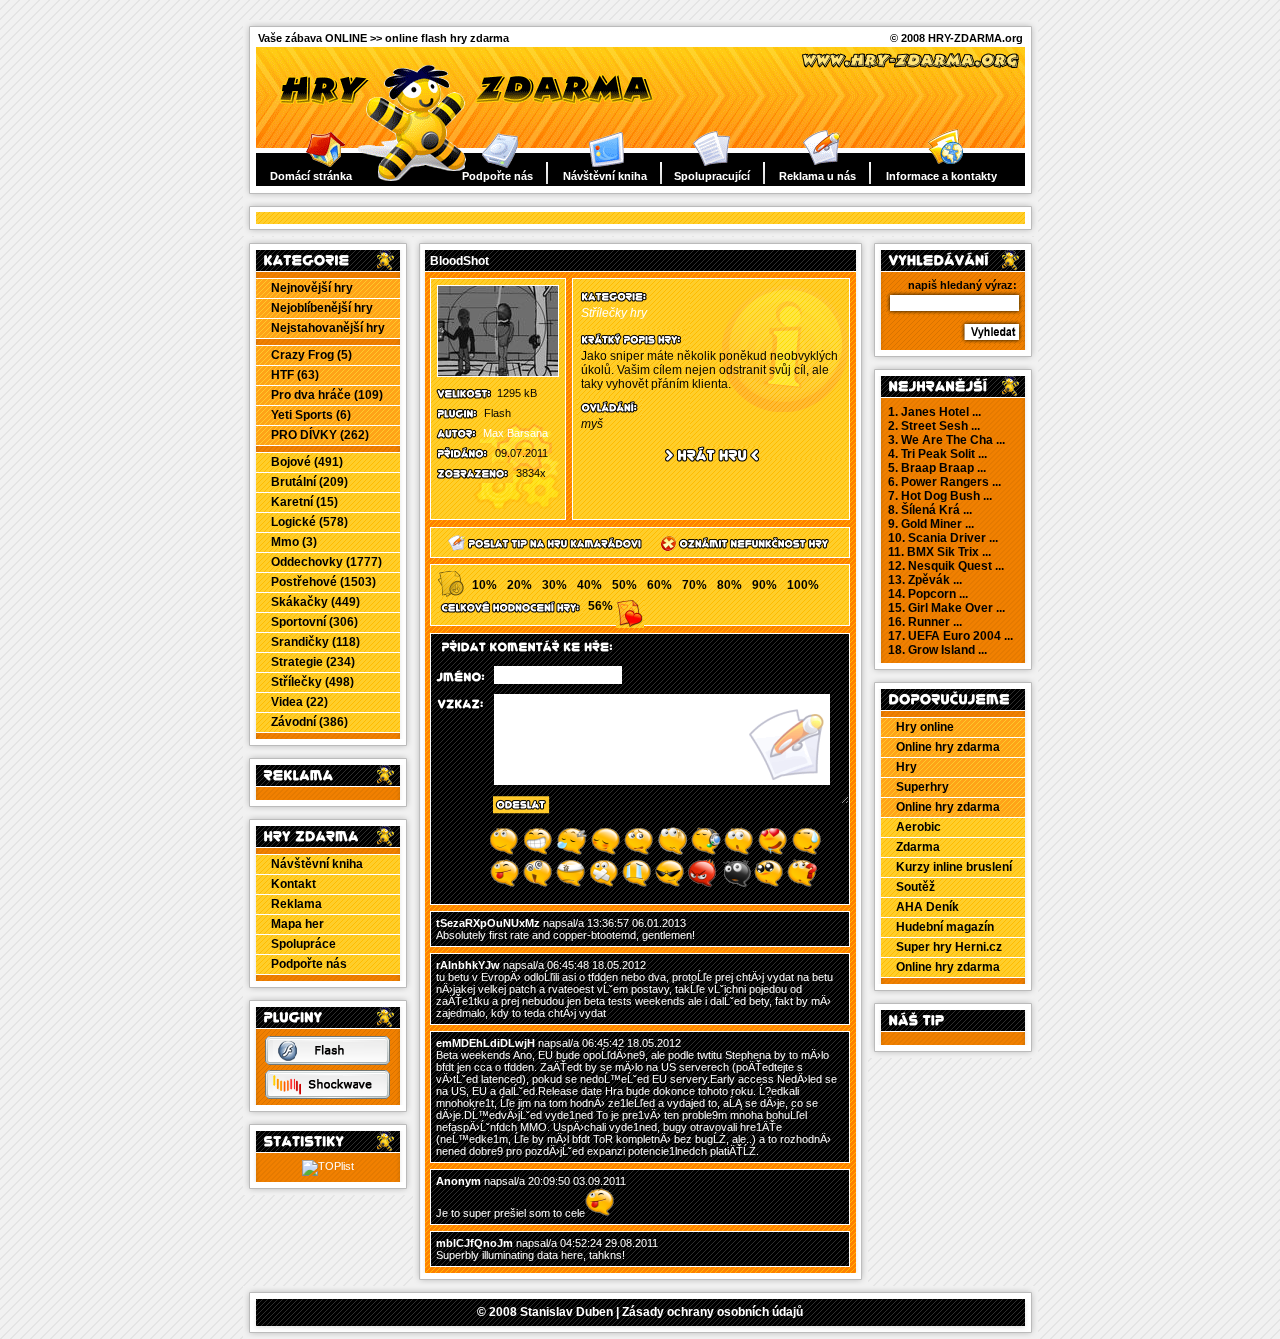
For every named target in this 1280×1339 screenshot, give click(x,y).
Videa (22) (299, 702)
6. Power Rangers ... (944, 482)
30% (554, 585)
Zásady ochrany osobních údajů (712, 1312)
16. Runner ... (925, 622)
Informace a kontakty (941, 176)
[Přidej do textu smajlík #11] (504, 884)
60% (659, 585)
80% (729, 585)
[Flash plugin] (327, 1061)
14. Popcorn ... (928, 594)
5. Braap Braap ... (937, 468)
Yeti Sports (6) (311, 415)
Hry (906, 767)
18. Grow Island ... (937, 650)
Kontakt (293, 884)
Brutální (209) (309, 482)
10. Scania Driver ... (943, 538)
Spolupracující (712, 176)
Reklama (296, 904)
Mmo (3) (294, 542)
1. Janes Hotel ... (934, 412)
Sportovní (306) (314, 622)
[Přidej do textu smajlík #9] (772, 852)
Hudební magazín (945, 927)
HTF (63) (295, 375)
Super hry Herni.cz (949, 947)
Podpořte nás (497, 176)
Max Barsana (515, 433)
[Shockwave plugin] (327, 1095)
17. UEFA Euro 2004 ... (950, 636)
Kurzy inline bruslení (954, 867)
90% (764, 585)
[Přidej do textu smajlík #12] (538, 884)
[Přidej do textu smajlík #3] (571, 852)
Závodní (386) (309, 722)
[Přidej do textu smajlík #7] (706, 852)
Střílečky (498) (312, 682)
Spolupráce (303, 944)
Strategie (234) (313, 662)
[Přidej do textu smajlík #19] (769, 884)
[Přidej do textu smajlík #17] (703, 884)
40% (589, 585)
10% (484, 585)
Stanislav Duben (566, 1312)
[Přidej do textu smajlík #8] (739, 852)
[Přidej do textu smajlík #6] (672, 852)
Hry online (925, 727)
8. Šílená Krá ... (930, 510)
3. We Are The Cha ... (946, 440)
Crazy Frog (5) (311, 355)
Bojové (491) (307, 462)
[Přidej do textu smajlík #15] (637, 884)
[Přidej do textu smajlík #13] (571, 884)
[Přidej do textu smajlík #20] (802, 884)
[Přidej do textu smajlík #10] (806, 852)
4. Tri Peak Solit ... (937, 454)
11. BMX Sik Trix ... (939, 552)
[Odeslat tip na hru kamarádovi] (537, 552)
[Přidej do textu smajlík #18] (736, 884)
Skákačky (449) (315, 602)
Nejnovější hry (312, 288)
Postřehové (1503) (323, 582)
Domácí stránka (311, 176)
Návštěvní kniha (605, 176)
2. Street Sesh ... (934, 426)
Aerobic (918, 827)
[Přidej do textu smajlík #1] (504, 852)
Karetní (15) (304, 502)
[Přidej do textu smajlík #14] (604, 884)
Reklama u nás (817, 176)
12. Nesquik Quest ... (946, 566)
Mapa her (297, 924)
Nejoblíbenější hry (322, 308)
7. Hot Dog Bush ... (940, 496)
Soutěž (915, 887)
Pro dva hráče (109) (327, 395)
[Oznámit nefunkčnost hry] (739, 552)
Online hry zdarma (948, 747)
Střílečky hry (614, 313)
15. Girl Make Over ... (946, 608)
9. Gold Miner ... (931, 524)
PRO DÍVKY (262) (320, 435)
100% (803, 585)
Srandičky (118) (315, 642)
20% (519, 585)
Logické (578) (309, 522)
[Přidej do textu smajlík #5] (639, 852)
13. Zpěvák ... (925, 580)
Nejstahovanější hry (328, 328)
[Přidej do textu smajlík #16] (670, 884)
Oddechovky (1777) (326, 562)
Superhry (922, 787)
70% (694, 585)
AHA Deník (927, 907)
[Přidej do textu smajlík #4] (605, 852)
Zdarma (918, 847)
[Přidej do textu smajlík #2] (537, 852)
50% (624, 585)
